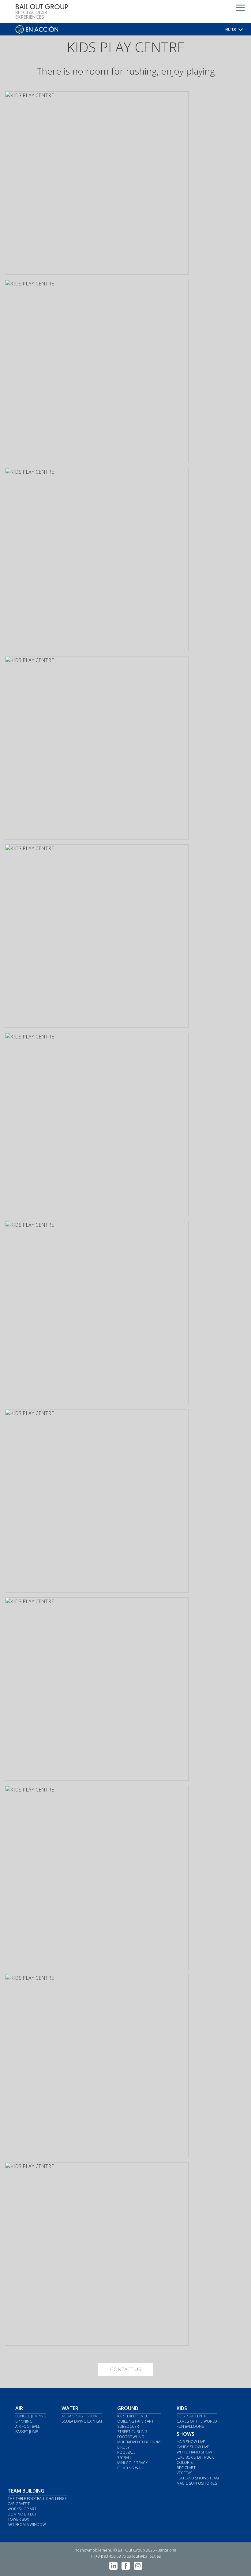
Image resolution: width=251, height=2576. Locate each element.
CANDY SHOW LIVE (193, 2447)
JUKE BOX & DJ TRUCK (195, 2457)
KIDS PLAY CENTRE (193, 2416)
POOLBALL (126, 2452)
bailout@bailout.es (144, 2556)
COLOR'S (185, 2462)
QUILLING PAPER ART (135, 2421)
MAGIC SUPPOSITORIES (197, 2483)
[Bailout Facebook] (126, 2568)
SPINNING (24, 2421)
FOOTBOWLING (131, 2437)
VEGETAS (184, 2473)
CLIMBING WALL (131, 2468)
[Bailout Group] (42, 18)
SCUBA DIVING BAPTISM (82, 2421)
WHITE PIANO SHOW (194, 2452)
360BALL (124, 2458)
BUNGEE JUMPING (31, 2416)
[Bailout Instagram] (138, 2568)
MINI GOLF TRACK (132, 2463)
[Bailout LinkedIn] (113, 2568)
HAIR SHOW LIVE (191, 2442)
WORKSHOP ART (22, 2509)
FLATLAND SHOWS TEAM (198, 2478)
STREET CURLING (132, 2432)
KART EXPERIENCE (133, 2416)
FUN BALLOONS (190, 2426)
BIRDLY (123, 2447)
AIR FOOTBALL (28, 2426)
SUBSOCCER (128, 2426)
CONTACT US (126, 2369)
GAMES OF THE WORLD (197, 2421)
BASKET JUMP (27, 2432)
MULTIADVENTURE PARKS (139, 2442)
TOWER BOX (18, 2519)
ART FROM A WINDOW (27, 2525)
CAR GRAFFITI (19, 2504)
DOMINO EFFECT (22, 2514)
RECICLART (186, 2468)
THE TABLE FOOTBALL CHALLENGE (37, 2499)
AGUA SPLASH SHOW (80, 2416)
